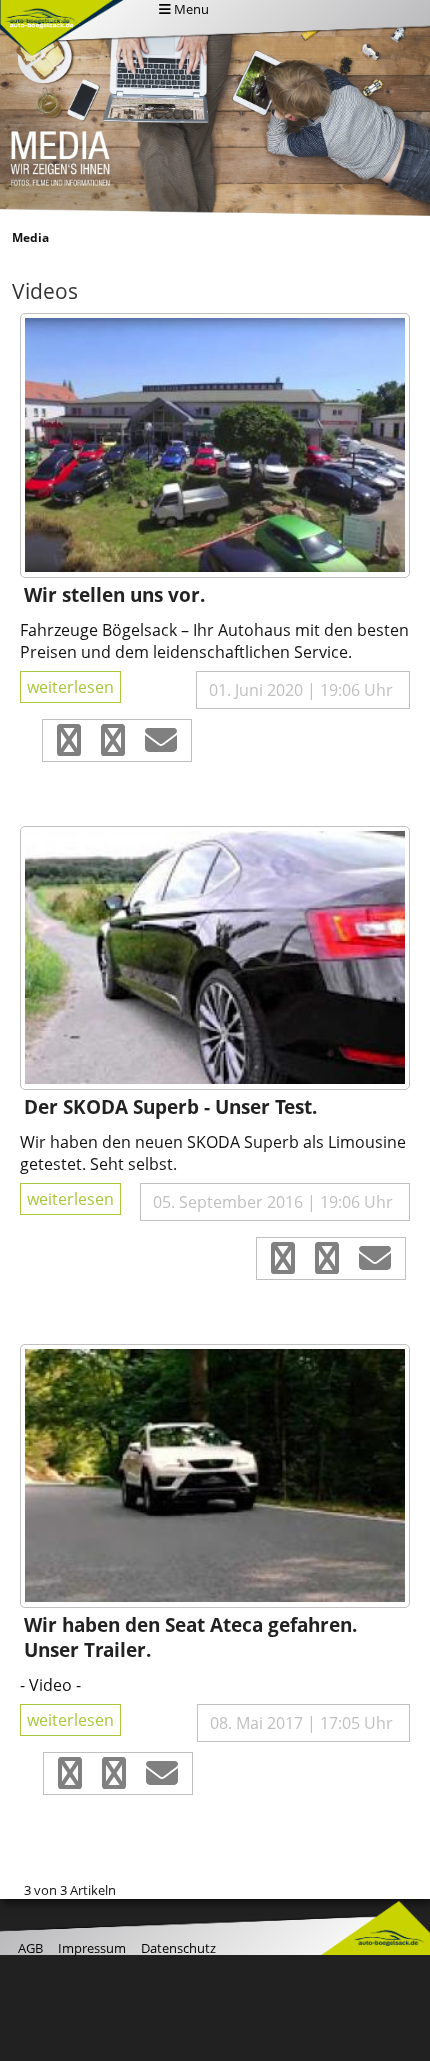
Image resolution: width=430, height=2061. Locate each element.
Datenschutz (178, 1948)
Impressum (92, 1948)
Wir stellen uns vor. (114, 594)
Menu (190, 9)
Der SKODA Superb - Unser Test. (170, 1106)
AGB (30, 1948)
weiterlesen (70, 687)
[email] (161, 746)
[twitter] (113, 746)
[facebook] (69, 746)
